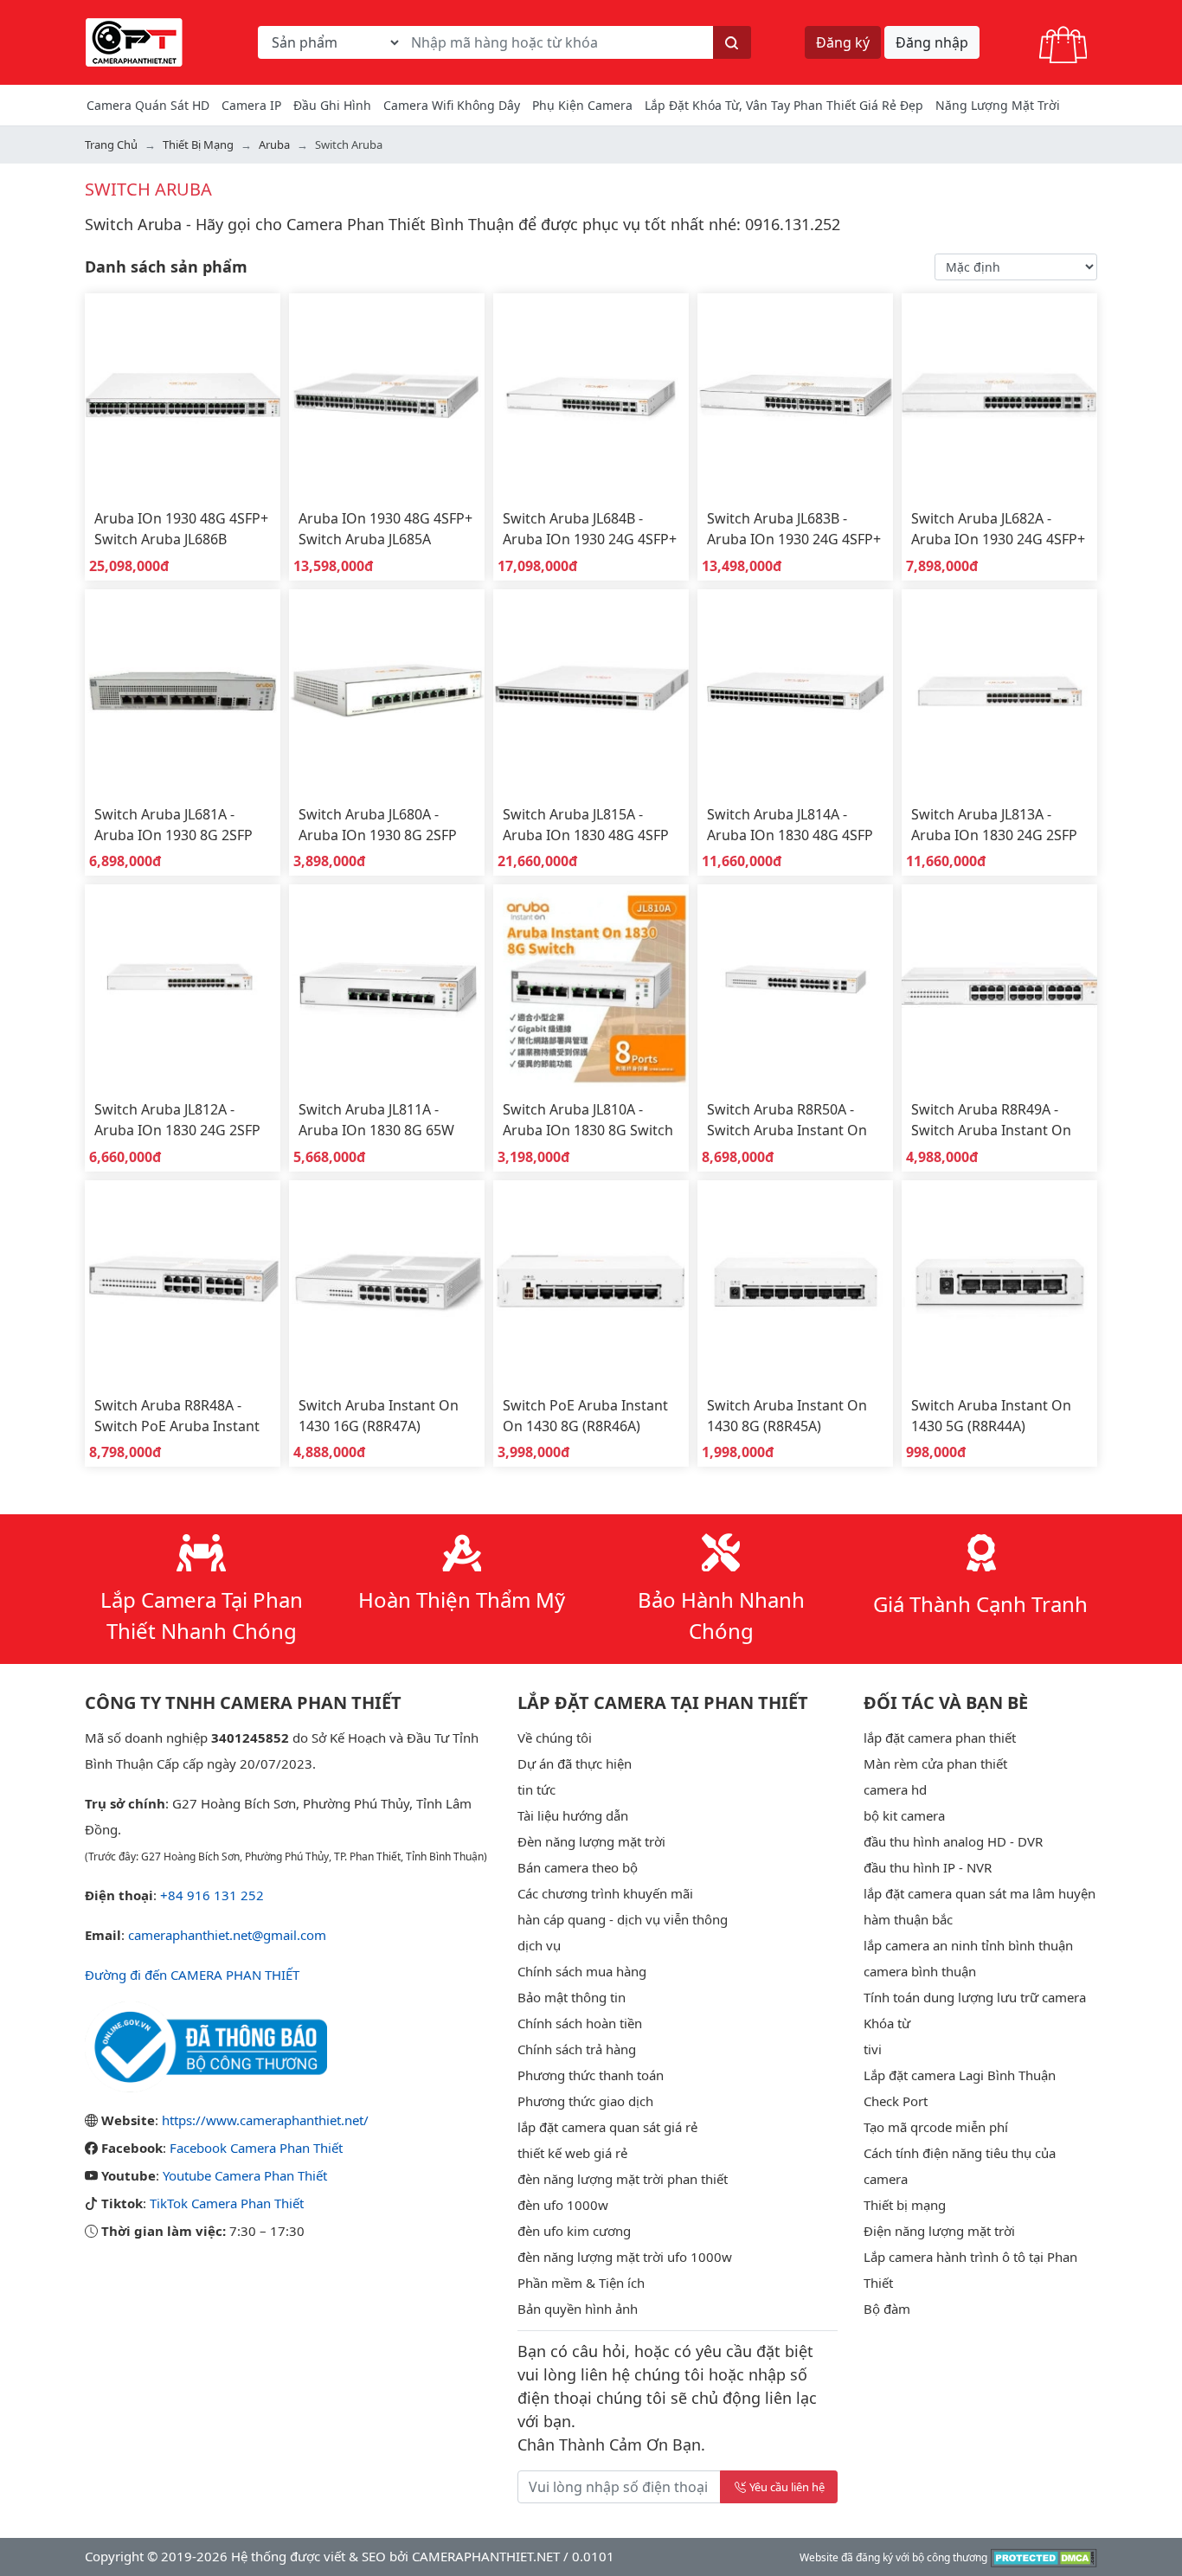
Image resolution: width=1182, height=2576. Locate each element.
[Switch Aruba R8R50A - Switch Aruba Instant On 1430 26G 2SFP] (796, 986)
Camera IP (251, 105)
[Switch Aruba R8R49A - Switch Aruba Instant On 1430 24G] (1000, 986)
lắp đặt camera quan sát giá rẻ (607, 2127)
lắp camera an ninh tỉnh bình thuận (968, 1945)
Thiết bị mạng (905, 2205)
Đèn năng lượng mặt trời (591, 1841)
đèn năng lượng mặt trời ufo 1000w (625, 2257)
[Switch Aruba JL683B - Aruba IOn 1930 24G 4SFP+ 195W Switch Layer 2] (796, 395)
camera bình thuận (920, 1971)
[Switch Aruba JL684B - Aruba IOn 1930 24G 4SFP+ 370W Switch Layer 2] (591, 395)
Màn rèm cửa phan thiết (935, 1763)
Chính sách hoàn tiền (580, 2023)
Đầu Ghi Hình (332, 105)
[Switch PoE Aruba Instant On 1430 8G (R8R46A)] (591, 1282)
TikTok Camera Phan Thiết (227, 2203)
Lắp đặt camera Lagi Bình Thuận (960, 2075)
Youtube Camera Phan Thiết (245, 2175)
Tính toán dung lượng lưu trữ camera (975, 1997)
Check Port (896, 2101)
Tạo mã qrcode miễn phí (936, 2127)
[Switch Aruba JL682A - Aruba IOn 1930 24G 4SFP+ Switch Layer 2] (1000, 395)
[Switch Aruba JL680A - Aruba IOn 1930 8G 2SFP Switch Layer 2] (387, 691)
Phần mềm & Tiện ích (581, 2283)
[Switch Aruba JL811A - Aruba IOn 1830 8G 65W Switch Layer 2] (387, 986)
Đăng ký (843, 42)
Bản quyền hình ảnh (578, 2309)
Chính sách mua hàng (582, 1971)
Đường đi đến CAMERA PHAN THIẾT (192, 1975)
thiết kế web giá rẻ (572, 2153)
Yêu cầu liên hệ (787, 2487)
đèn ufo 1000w (563, 2205)
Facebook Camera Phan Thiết (256, 2148)
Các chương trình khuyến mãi (605, 1893)
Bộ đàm (887, 2309)
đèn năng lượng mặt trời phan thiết (623, 2179)
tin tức (536, 1789)
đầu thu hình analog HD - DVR (953, 1841)
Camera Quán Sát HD (148, 105)
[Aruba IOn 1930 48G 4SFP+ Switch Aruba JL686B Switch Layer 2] (183, 395)
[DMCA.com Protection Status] (1044, 2556)
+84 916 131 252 (212, 1895)
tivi (873, 2049)
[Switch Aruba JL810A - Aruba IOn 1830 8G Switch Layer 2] (591, 986)
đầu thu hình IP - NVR (928, 1867)
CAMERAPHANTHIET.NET (486, 2556)
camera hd (895, 1789)
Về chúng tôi (555, 1738)
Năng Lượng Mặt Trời (998, 105)
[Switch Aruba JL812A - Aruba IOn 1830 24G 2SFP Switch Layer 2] (183, 986)
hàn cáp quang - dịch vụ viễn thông (623, 1919)
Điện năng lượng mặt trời (939, 2231)
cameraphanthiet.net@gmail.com (227, 1935)
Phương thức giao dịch (585, 2101)
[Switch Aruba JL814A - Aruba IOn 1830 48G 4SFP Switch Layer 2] (796, 691)
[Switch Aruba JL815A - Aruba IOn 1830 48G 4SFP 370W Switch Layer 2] (591, 691)
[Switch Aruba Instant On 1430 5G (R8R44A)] (1000, 1282)
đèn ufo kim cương (574, 2231)
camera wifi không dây (452, 105)
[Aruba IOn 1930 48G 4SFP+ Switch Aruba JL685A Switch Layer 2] (387, 395)
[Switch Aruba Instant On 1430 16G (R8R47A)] (387, 1282)
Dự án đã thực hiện (575, 1763)
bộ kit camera (904, 1815)
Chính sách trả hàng (577, 2049)
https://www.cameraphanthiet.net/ (265, 2120)
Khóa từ (887, 2023)
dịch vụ (539, 1945)
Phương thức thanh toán (591, 2075)
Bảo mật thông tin (572, 1997)
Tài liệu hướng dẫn (573, 1815)
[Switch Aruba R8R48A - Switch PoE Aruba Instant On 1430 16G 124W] (183, 1282)
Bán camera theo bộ (578, 1867)
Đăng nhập (932, 42)
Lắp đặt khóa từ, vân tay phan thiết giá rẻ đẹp (784, 105)
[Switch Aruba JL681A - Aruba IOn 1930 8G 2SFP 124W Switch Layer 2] (183, 691)
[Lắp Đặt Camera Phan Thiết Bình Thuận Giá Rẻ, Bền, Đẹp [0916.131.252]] (134, 41)
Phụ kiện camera (582, 105)
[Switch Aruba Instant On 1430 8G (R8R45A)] (796, 1282)
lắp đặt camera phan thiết (940, 1738)
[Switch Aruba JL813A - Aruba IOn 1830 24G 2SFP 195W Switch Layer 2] (1000, 691)
